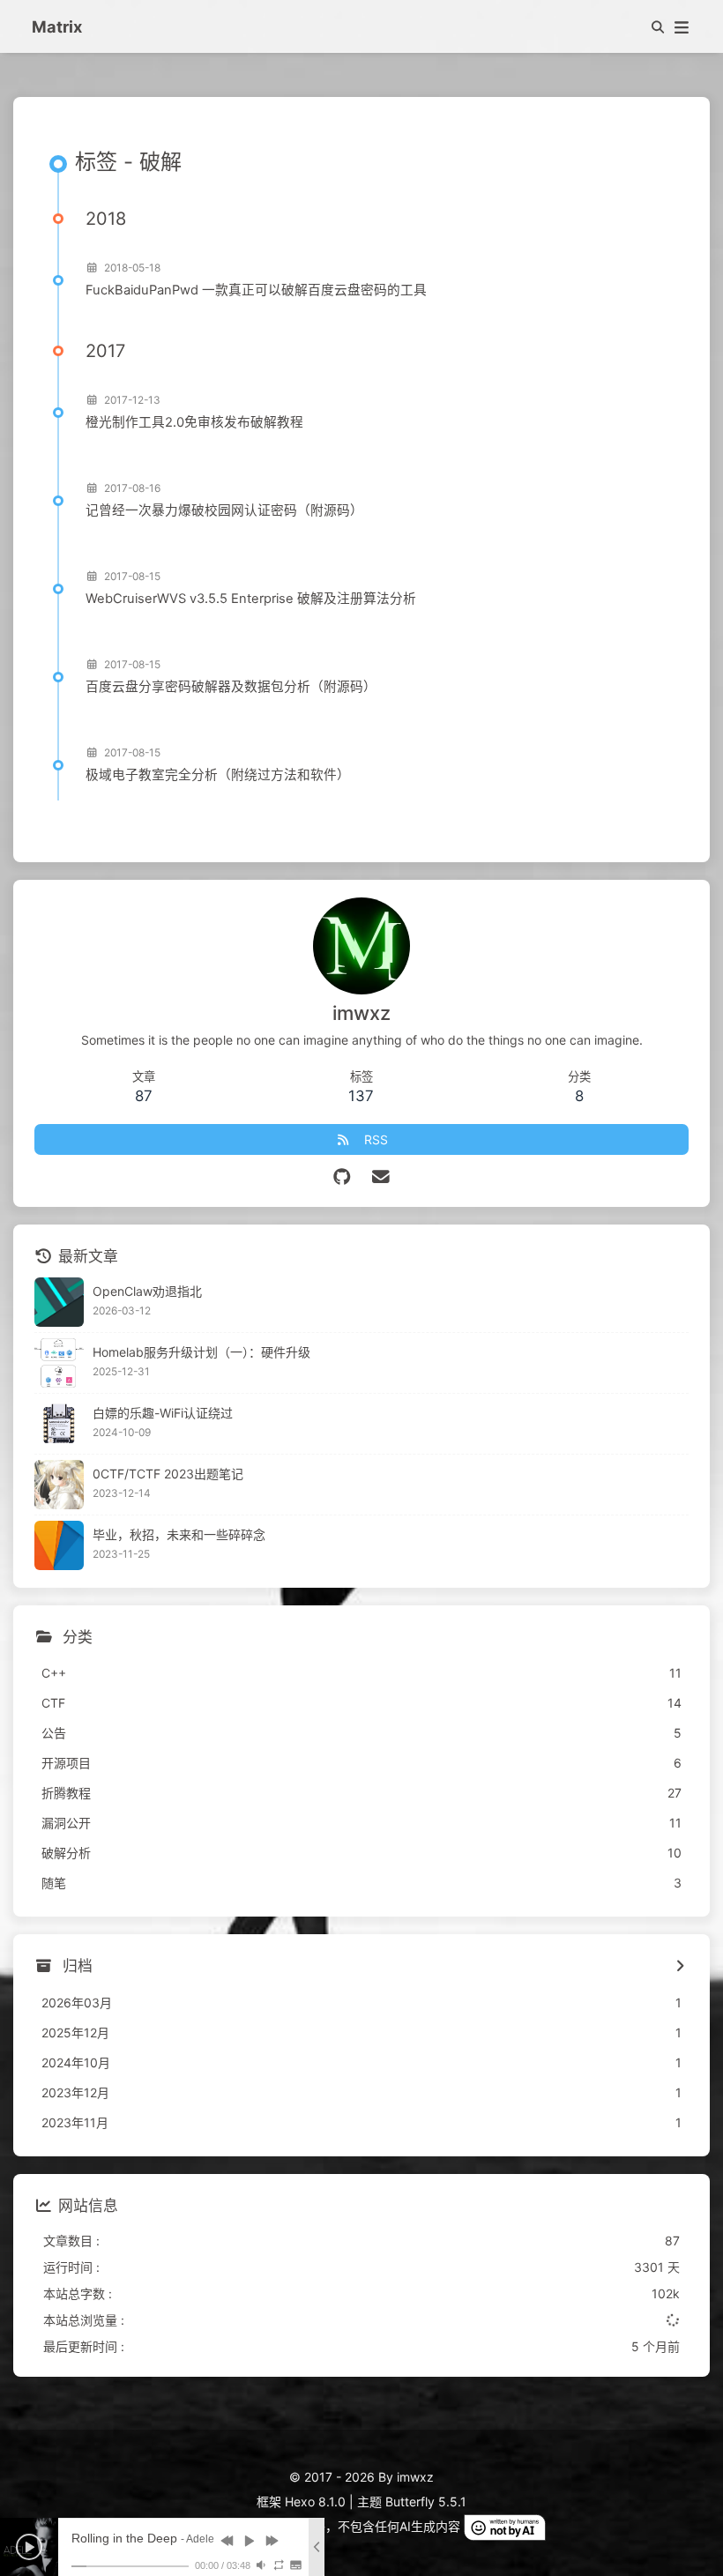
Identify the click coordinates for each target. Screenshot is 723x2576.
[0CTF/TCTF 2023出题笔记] (59, 1485)
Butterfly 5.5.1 (426, 2502)
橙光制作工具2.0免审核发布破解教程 (194, 422)
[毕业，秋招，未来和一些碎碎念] (59, 1545)
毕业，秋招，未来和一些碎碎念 (179, 1534)
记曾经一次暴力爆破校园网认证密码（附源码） (224, 510)
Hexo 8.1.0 (315, 2502)
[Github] (343, 1177)
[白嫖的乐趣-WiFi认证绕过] (59, 1424)
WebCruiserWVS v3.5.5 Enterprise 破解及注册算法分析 (251, 599)
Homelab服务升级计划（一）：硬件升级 (201, 1352)
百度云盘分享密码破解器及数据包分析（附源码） (231, 687)
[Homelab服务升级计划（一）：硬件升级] (59, 1363)
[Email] (381, 1177)
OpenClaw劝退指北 (147, 1291)
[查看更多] (679, 1967)
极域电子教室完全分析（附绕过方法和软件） (218, 775)
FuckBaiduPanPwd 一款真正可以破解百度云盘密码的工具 (256, 290)
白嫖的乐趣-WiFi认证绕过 (163, 1413)
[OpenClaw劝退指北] (59, 1302)
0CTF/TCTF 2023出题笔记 (168, 1474)
